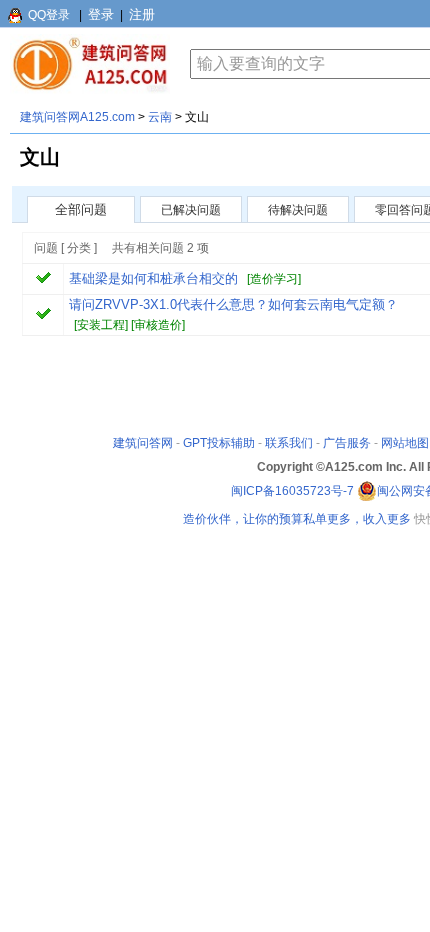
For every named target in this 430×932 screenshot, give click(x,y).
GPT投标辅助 (219, 443)
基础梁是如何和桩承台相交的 (153, 278)
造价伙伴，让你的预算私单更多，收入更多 (297, 519)
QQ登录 (49, 15)
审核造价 (158, 325)
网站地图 (405, 443)
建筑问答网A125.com (77, 117)
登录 (101, 14)
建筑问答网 (143, 443)
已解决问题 (191, 210)
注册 (142, 14)
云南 (160, 117)
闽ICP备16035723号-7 (292, 491)
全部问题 (81, 209)
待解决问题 (298, 210)
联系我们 (289, 443)
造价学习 (274, 279)
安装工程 (101, 325)
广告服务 (347, 443)
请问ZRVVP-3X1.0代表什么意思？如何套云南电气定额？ (233, 304)
